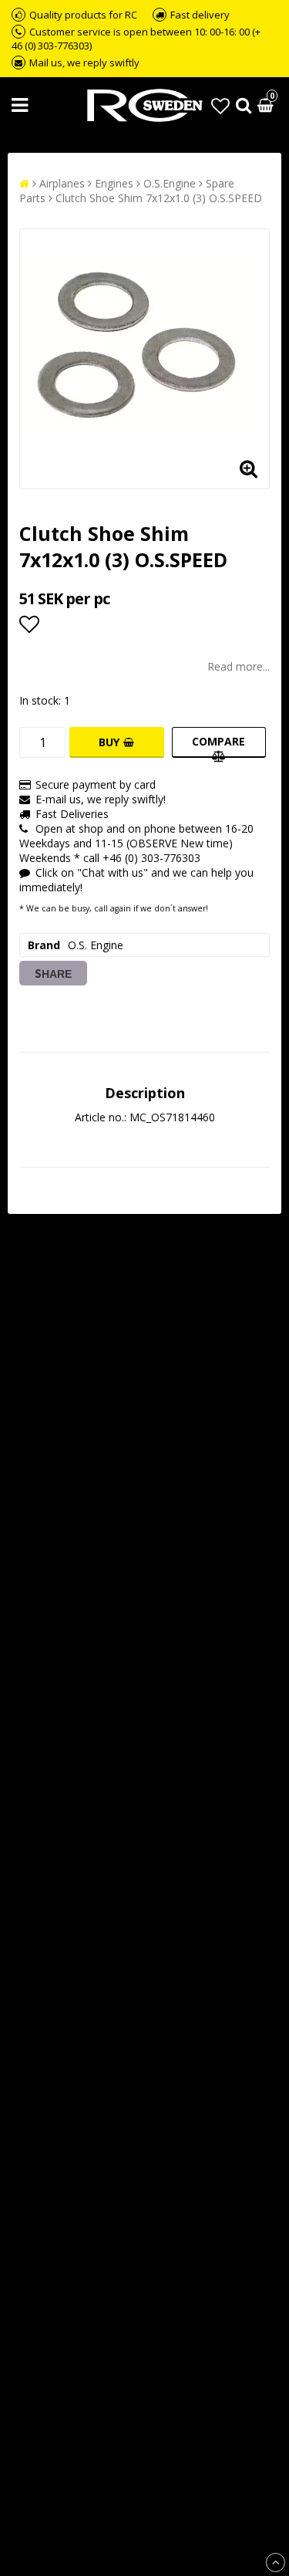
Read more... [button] (239, 666)
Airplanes (62, 183)
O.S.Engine (170, 183)
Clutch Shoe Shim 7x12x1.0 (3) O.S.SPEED (159, 198)
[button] (220, 105)
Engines (114, 183)
